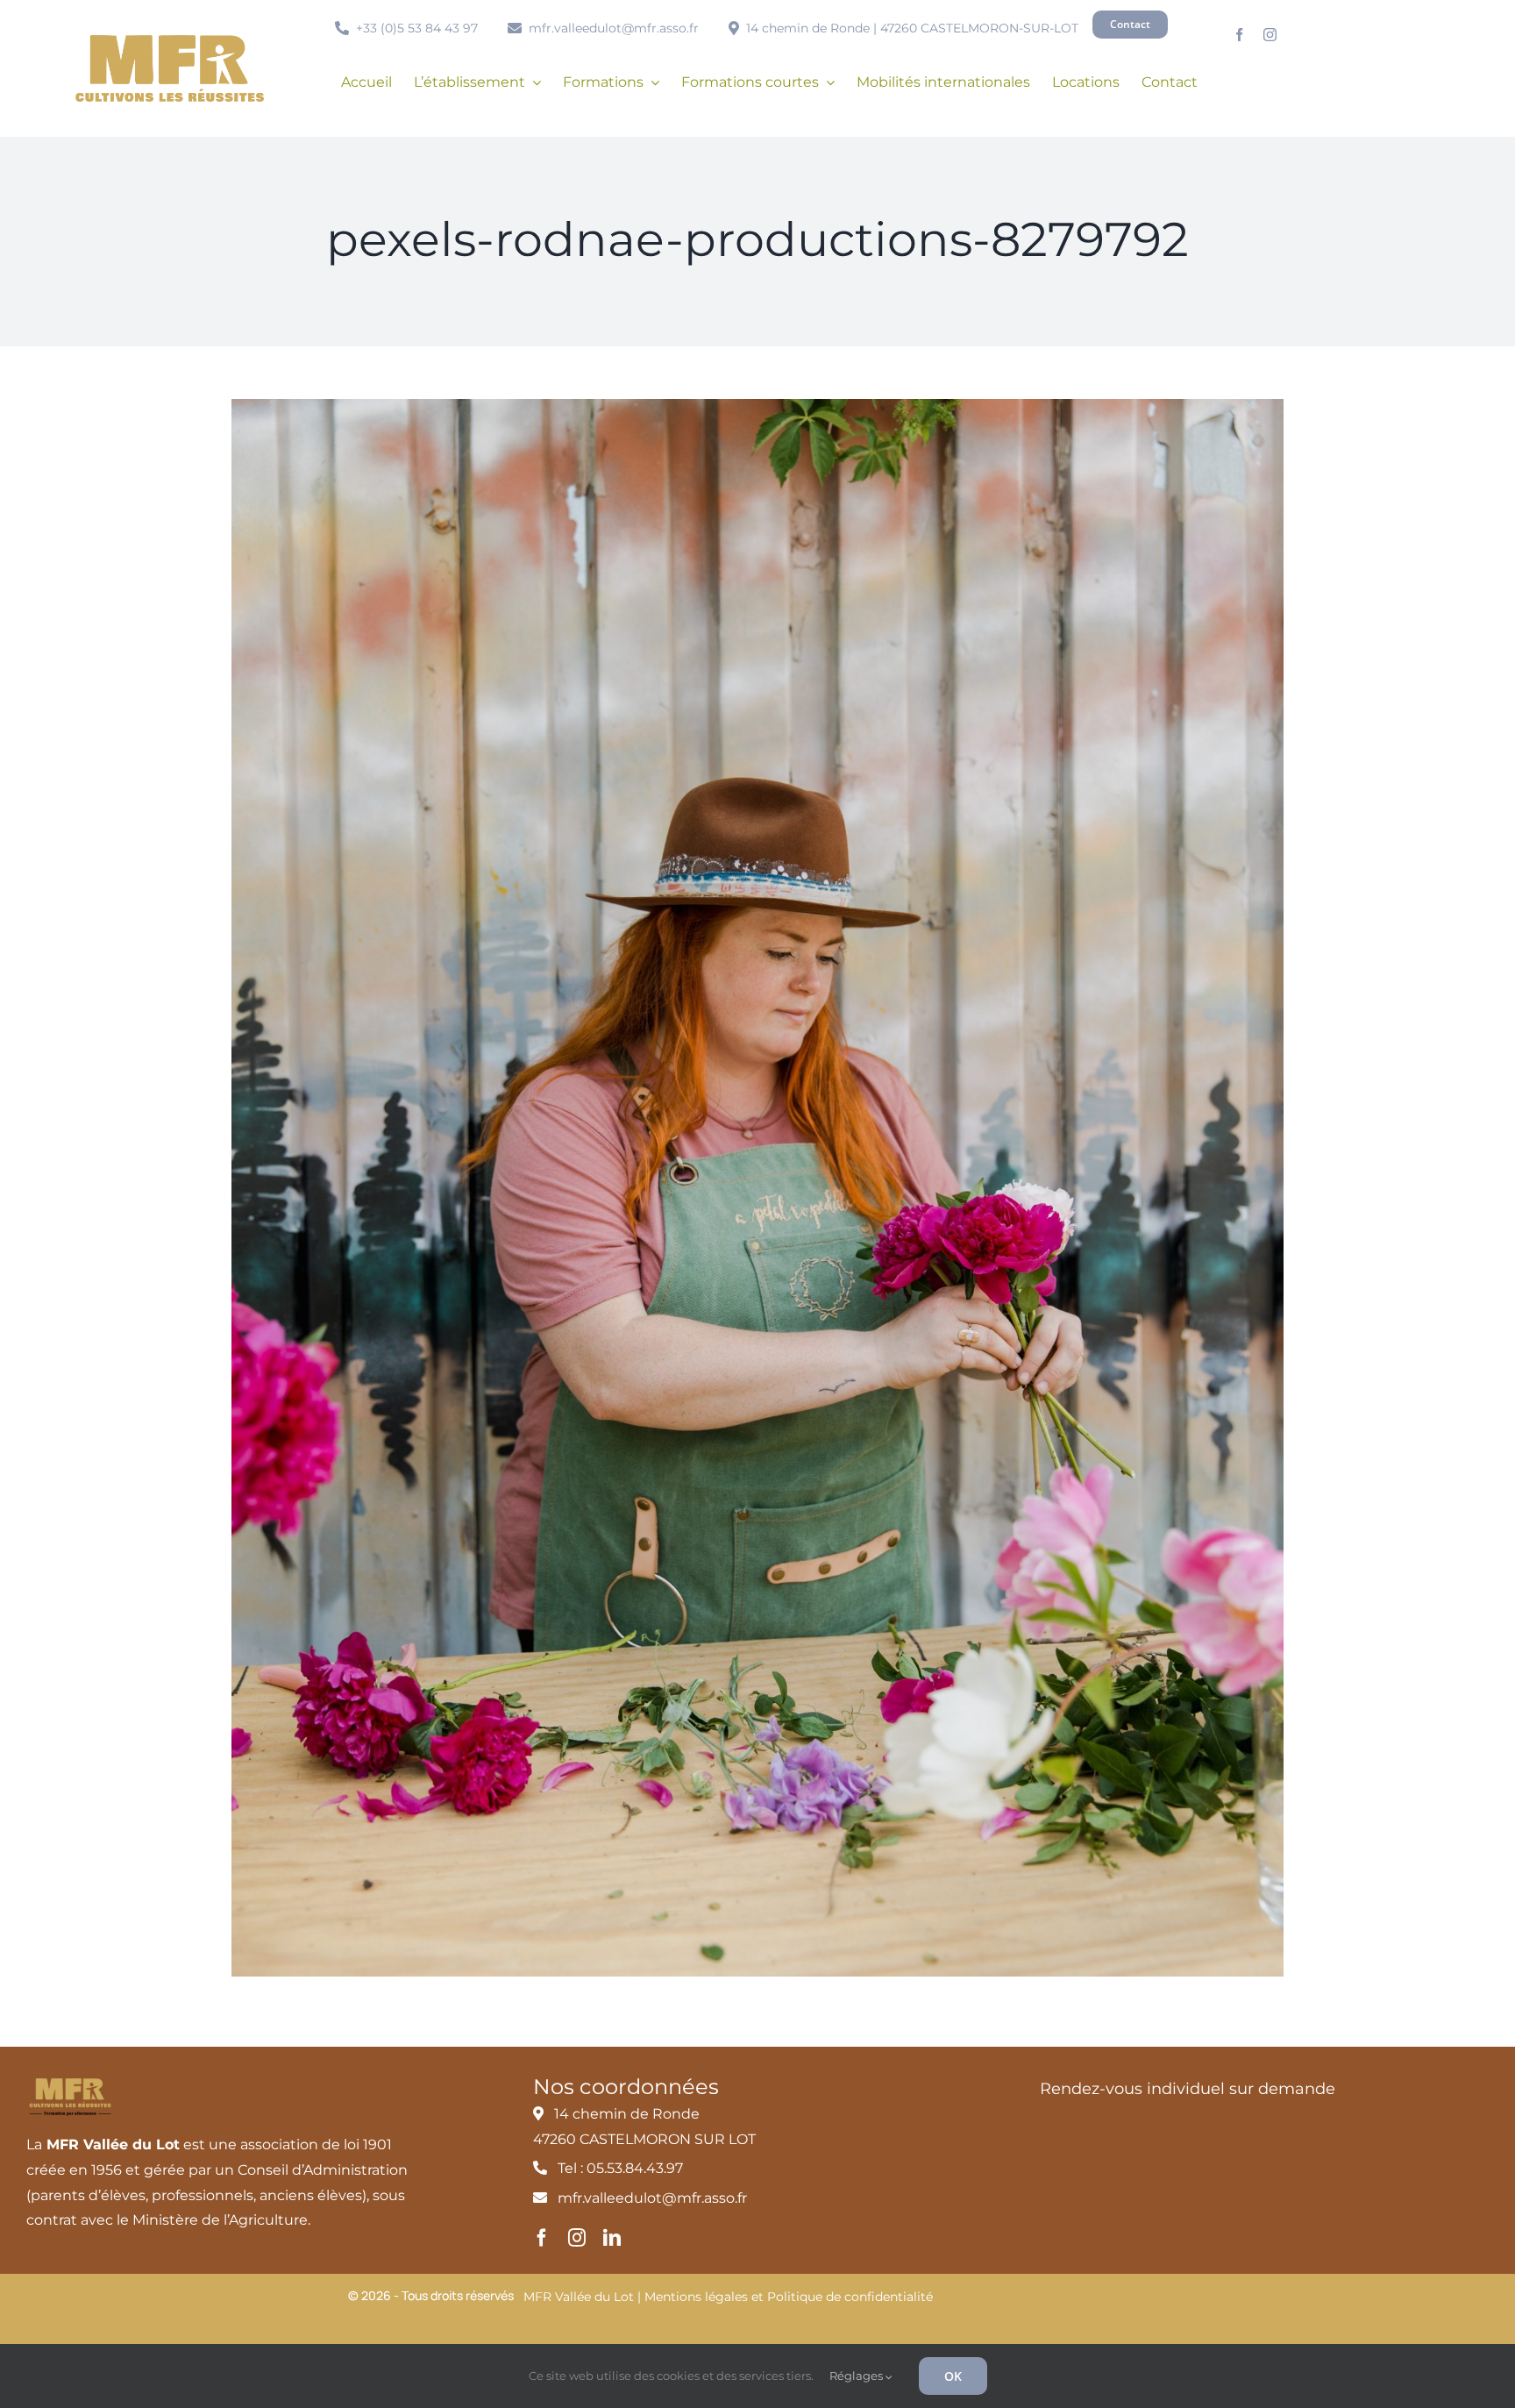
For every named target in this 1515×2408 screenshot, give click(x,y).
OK (953, 2376)
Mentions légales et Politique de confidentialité (789, 2297)
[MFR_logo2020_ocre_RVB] (170, 42)
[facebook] (1239, 35)
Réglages (857, 2376)
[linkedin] (612, 2238)
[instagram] (1270, 35)
